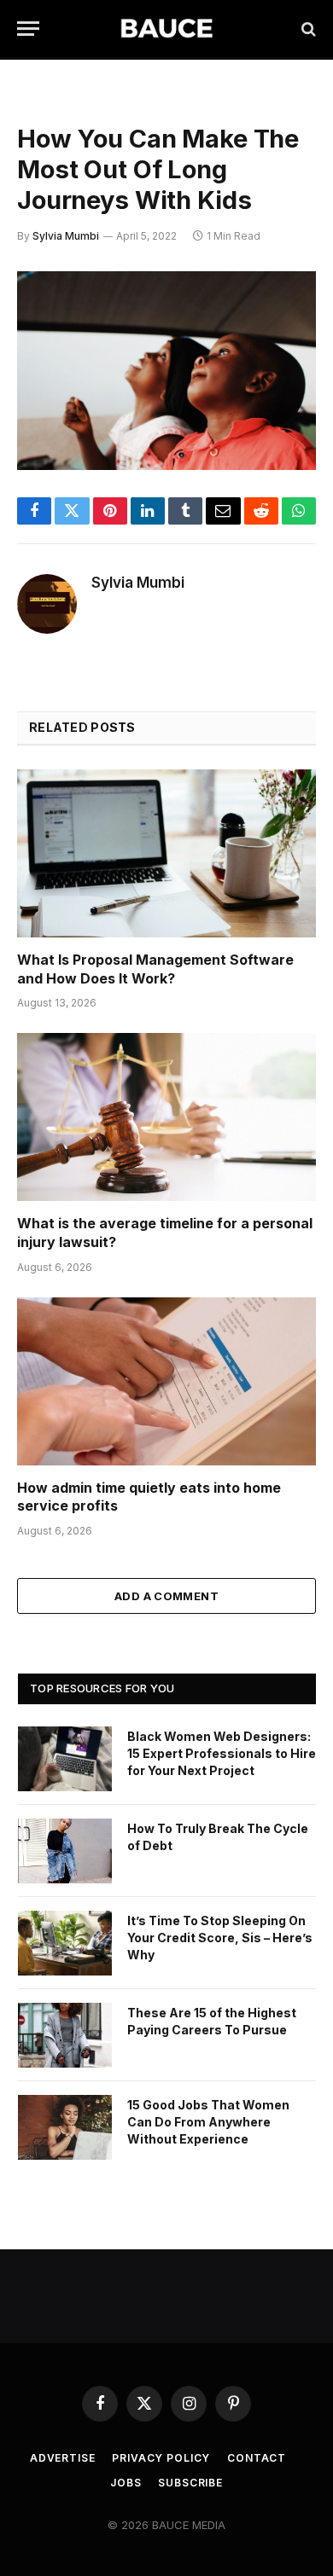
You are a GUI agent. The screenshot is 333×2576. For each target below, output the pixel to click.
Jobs (126, 2483)
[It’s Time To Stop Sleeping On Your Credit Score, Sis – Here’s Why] (65, 1943)
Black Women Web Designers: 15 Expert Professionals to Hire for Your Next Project (222, 1753)
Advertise (63, 2458)
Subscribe (190, 2483)
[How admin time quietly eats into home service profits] (166, 1381)
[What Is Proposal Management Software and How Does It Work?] (166, 853)
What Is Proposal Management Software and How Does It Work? (155, 969)
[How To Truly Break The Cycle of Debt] (65, 1851)
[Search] (307, 29)
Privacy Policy (161, 2458)
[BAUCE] (166, 29)
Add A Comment (166, 1596)
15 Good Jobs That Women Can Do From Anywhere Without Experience (208, 2122)
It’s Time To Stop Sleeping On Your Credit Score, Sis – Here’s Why (220, 1938)
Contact (257, 2458)
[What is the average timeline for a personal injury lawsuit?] (166, 1117)
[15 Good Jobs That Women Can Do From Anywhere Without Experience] (65, 2127)
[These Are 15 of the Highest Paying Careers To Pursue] (65, 2035)
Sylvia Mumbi (66, 236)
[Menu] (28, 29)
